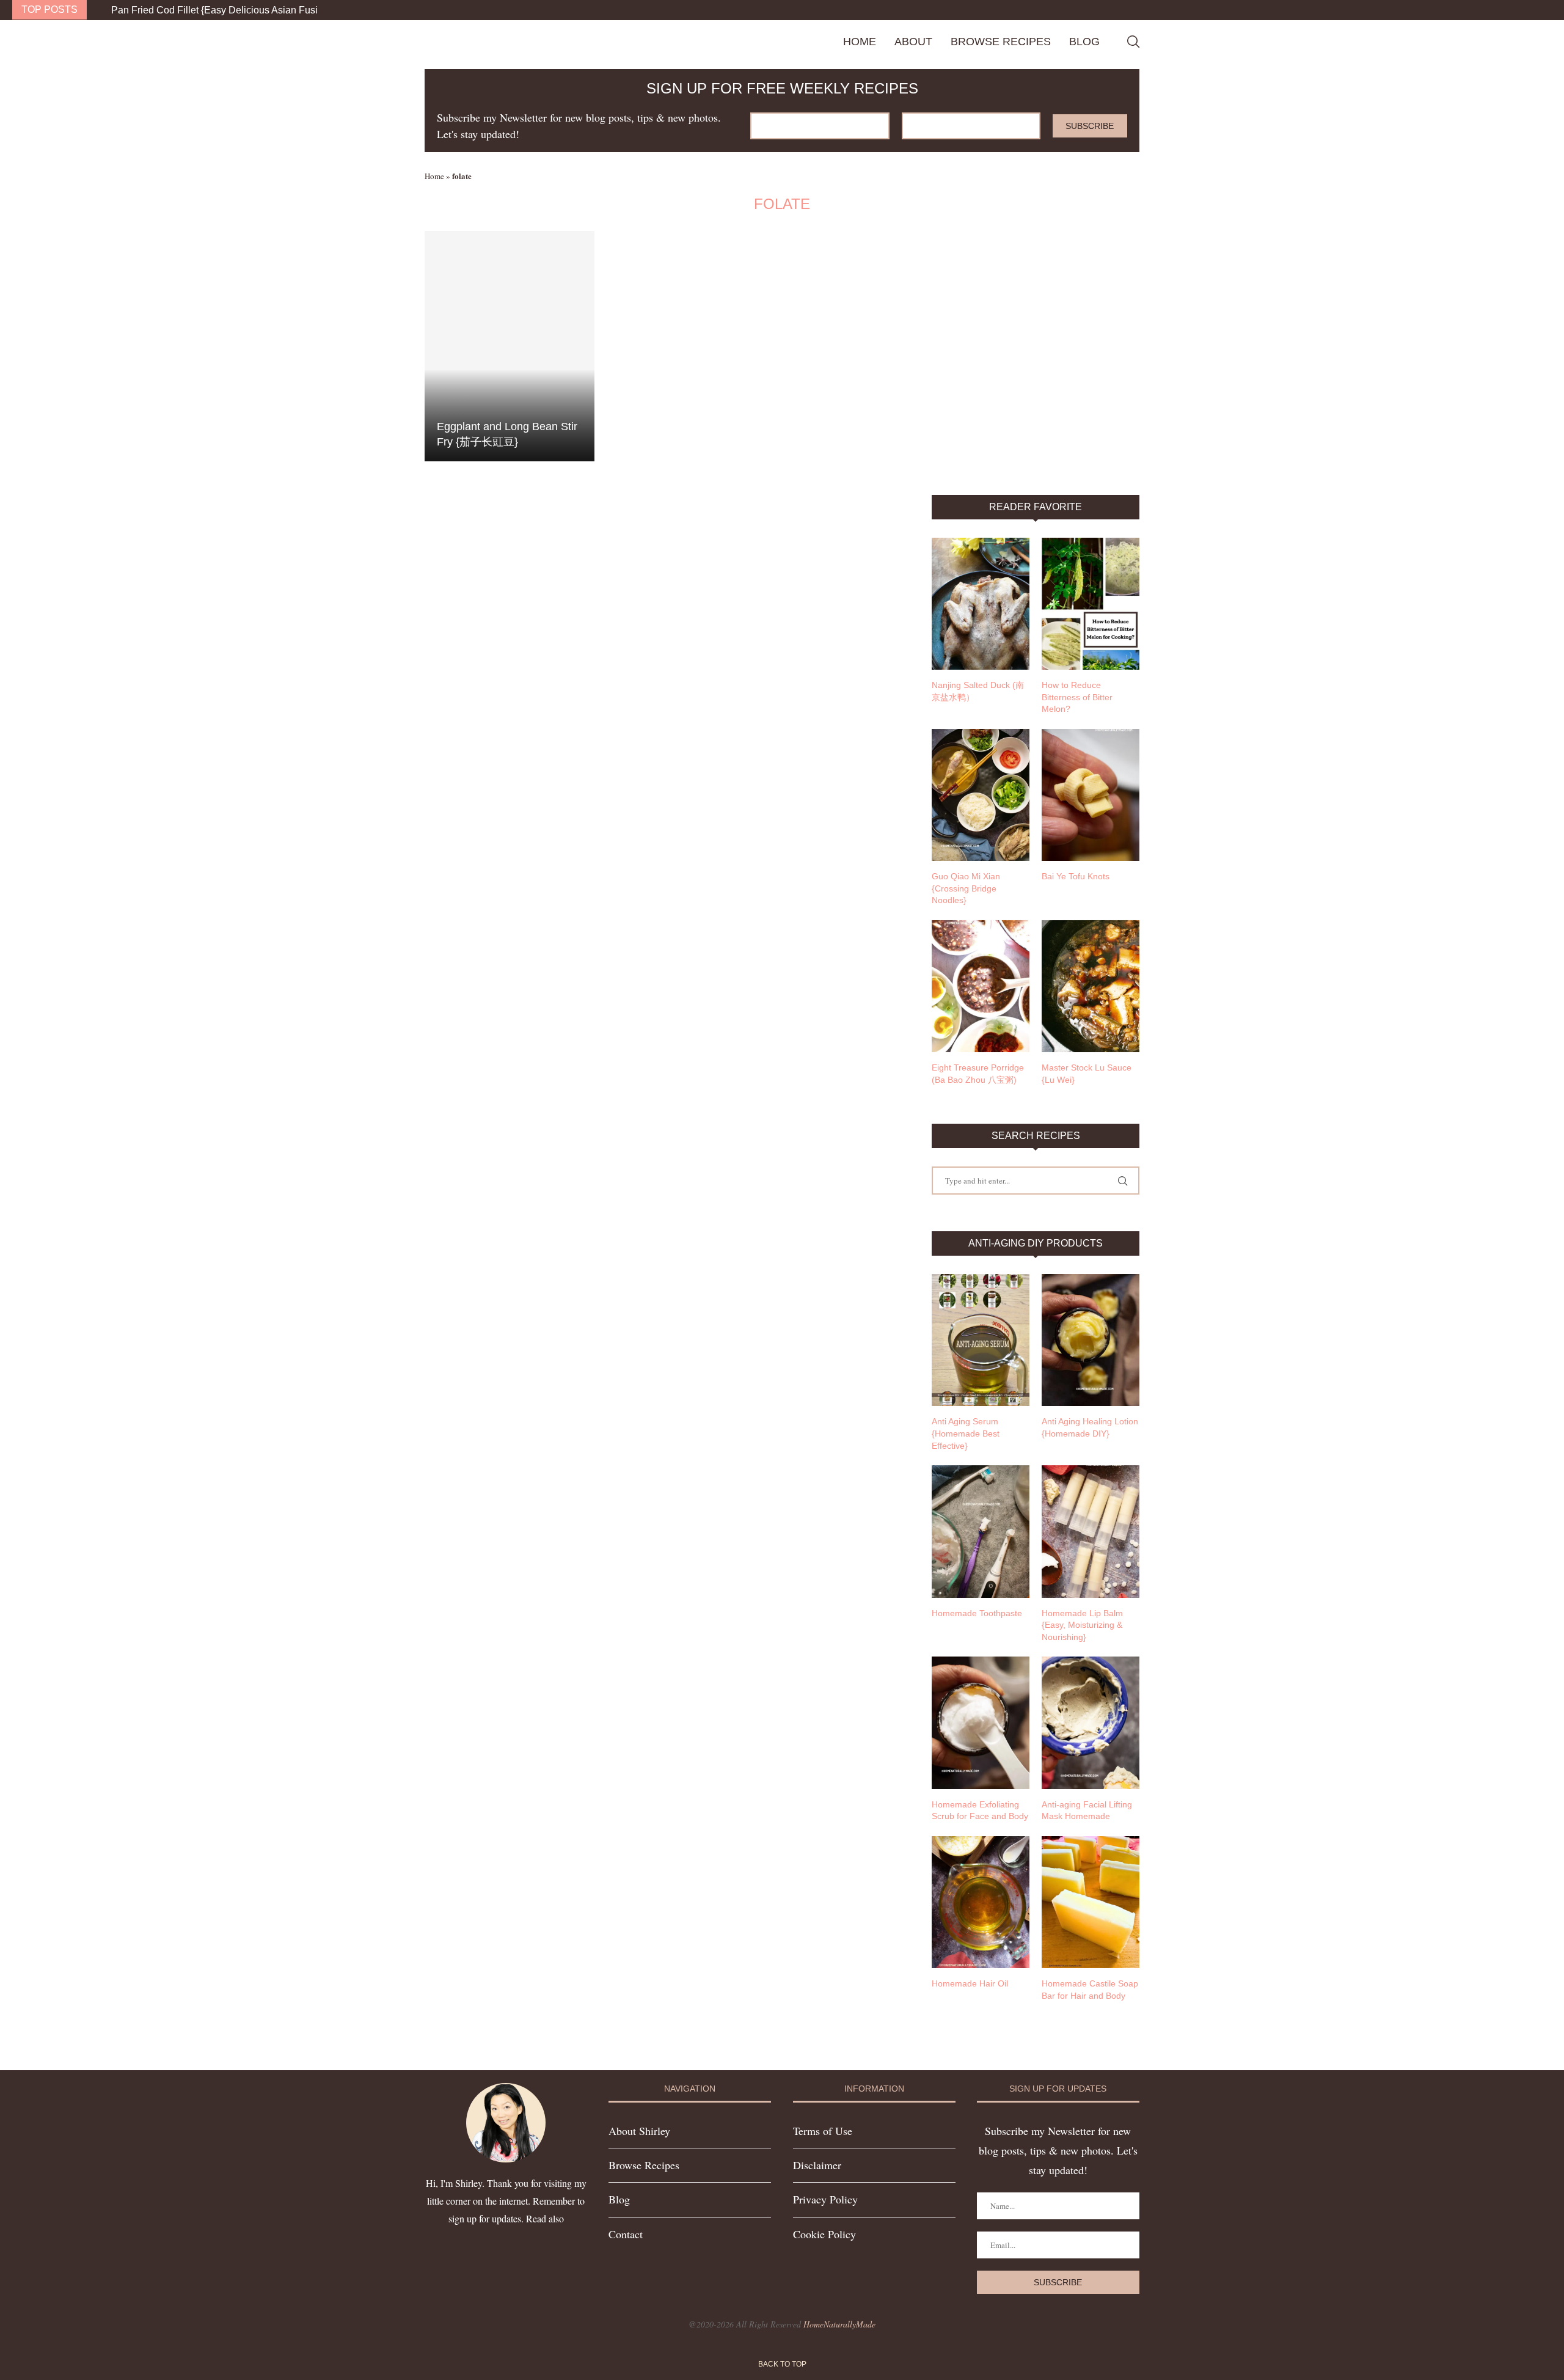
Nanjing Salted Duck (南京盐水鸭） (978, 691)
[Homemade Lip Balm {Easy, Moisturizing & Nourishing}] (1091, 1531)
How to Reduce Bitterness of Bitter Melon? (1077, 697)
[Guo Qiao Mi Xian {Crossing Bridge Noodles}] (981, 795)
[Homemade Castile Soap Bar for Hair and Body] (1091, 1902)
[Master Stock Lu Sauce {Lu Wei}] (1091, 986)
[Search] (1133, 42)
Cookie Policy (824, 2234)
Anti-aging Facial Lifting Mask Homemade (1087, 1811)
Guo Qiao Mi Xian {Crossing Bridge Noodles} (966, 888)
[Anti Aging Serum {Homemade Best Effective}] (981, 1340)
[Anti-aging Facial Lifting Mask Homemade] (1091, 1723)
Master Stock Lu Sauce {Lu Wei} (1087, 1074)
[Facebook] (1524, 10)
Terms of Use (823, 2131)
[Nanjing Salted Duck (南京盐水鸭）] (981, 604)
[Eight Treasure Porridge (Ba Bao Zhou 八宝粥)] (981, 986)
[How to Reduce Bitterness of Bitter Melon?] (1091, 604)
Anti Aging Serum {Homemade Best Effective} (966, 1433)
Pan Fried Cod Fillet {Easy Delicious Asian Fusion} (221, 10)
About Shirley (639, 2131)
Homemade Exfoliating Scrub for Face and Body (980, 1811)
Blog (1084, 42)
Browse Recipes (1001, 42)
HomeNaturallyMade (839, 2324)
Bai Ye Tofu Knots (1076, 876)
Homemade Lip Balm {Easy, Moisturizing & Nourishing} (1082, 1625)
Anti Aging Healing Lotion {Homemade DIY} (1090, 1427)
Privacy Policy (825, 2199)
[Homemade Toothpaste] (981, 1531)
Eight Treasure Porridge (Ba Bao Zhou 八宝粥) (978, 1074)
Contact (626, 2234)
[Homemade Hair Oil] (981, 1902)
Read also (545, 2218)
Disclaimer (817, 2165)
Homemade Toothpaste (977, 1613)
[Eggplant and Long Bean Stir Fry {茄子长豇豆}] (510, 346)
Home (860, 42)
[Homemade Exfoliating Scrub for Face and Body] (981, 1723)
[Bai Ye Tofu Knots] (1091, 795)
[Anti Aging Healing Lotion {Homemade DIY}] (1091, 1340)
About (913, 42)
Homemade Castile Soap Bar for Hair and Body (1090, 1990)
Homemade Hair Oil (970, 1983)
